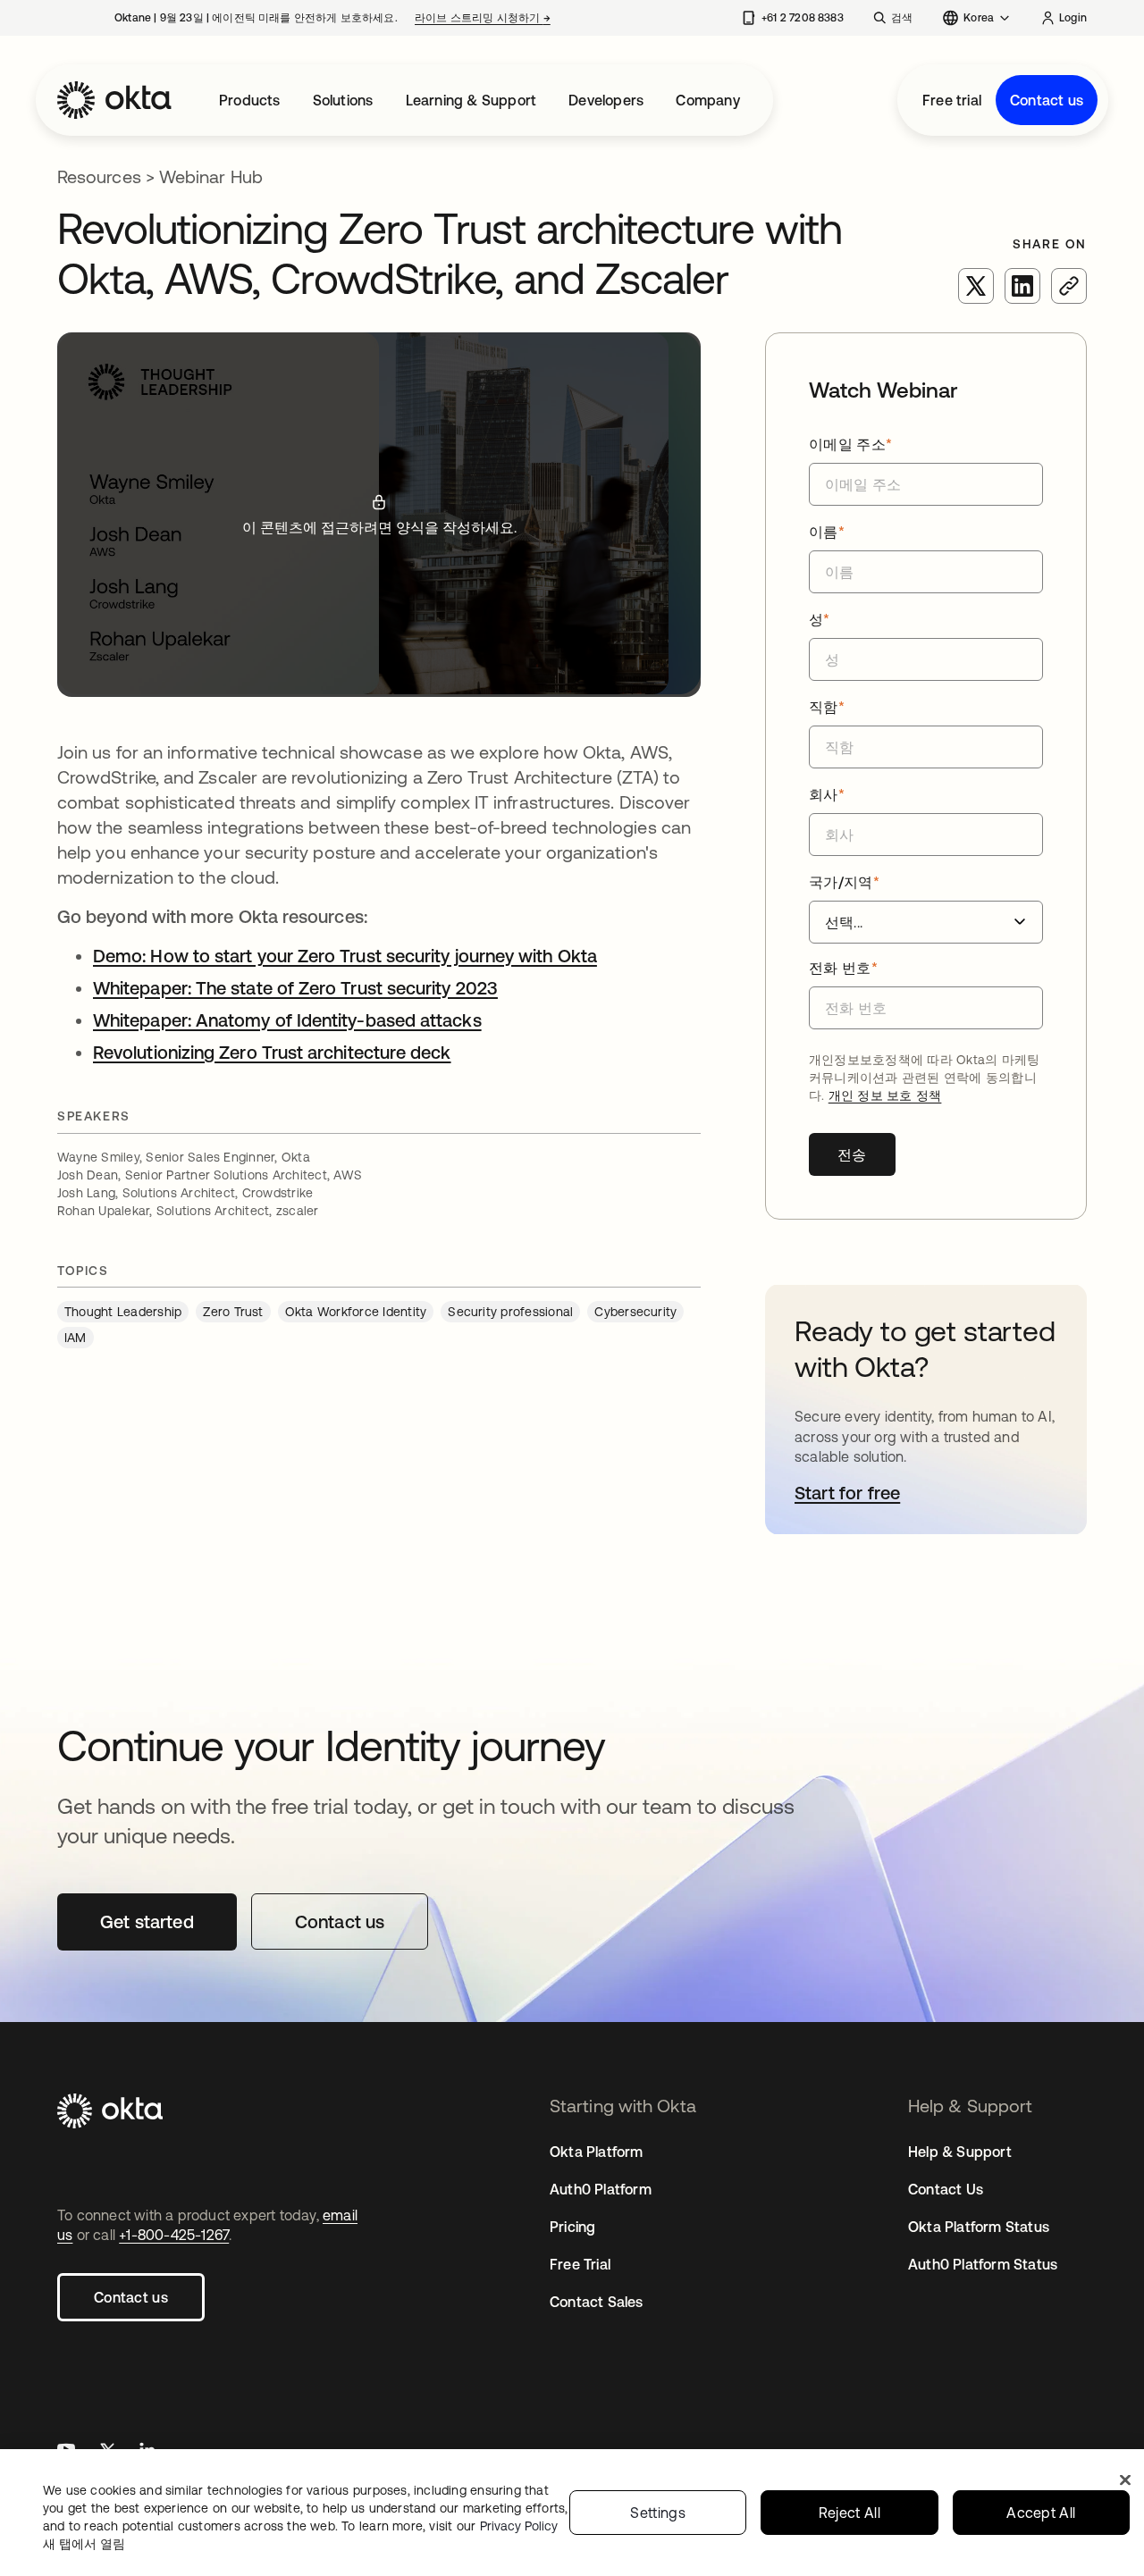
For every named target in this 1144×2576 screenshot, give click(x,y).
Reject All (850, 2513)
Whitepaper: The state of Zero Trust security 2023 (295, 988)
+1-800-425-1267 (174, 2235)
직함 (827, 707)
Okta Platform (597, 2152)
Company (707, 100)
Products (250, 100)
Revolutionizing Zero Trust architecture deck (272, 1052)
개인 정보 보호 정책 (885, 1095)
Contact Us (946, 2189)
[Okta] (114, 100)
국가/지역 (844, 882)
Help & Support (960, 2152)
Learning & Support (471, 100)
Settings (658, 2513)
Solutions (343, 100)
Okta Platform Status (979, 2227)
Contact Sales (597, 2302)
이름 (827, 532)
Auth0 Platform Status (983, 2264)
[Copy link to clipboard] (1069, 286)
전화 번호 (843, 968)
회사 (827, 794)
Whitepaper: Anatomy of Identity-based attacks (287, 1020)
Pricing (572, 2227)
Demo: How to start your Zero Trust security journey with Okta (345, 956)
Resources (99, 176)
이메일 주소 (850, 444)
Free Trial (580, 2264)
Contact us (1047, 100)
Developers (606, 100)
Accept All (1041, 2513)
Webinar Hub (211, 176)
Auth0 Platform (601, 2189)
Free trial (952, 100)
